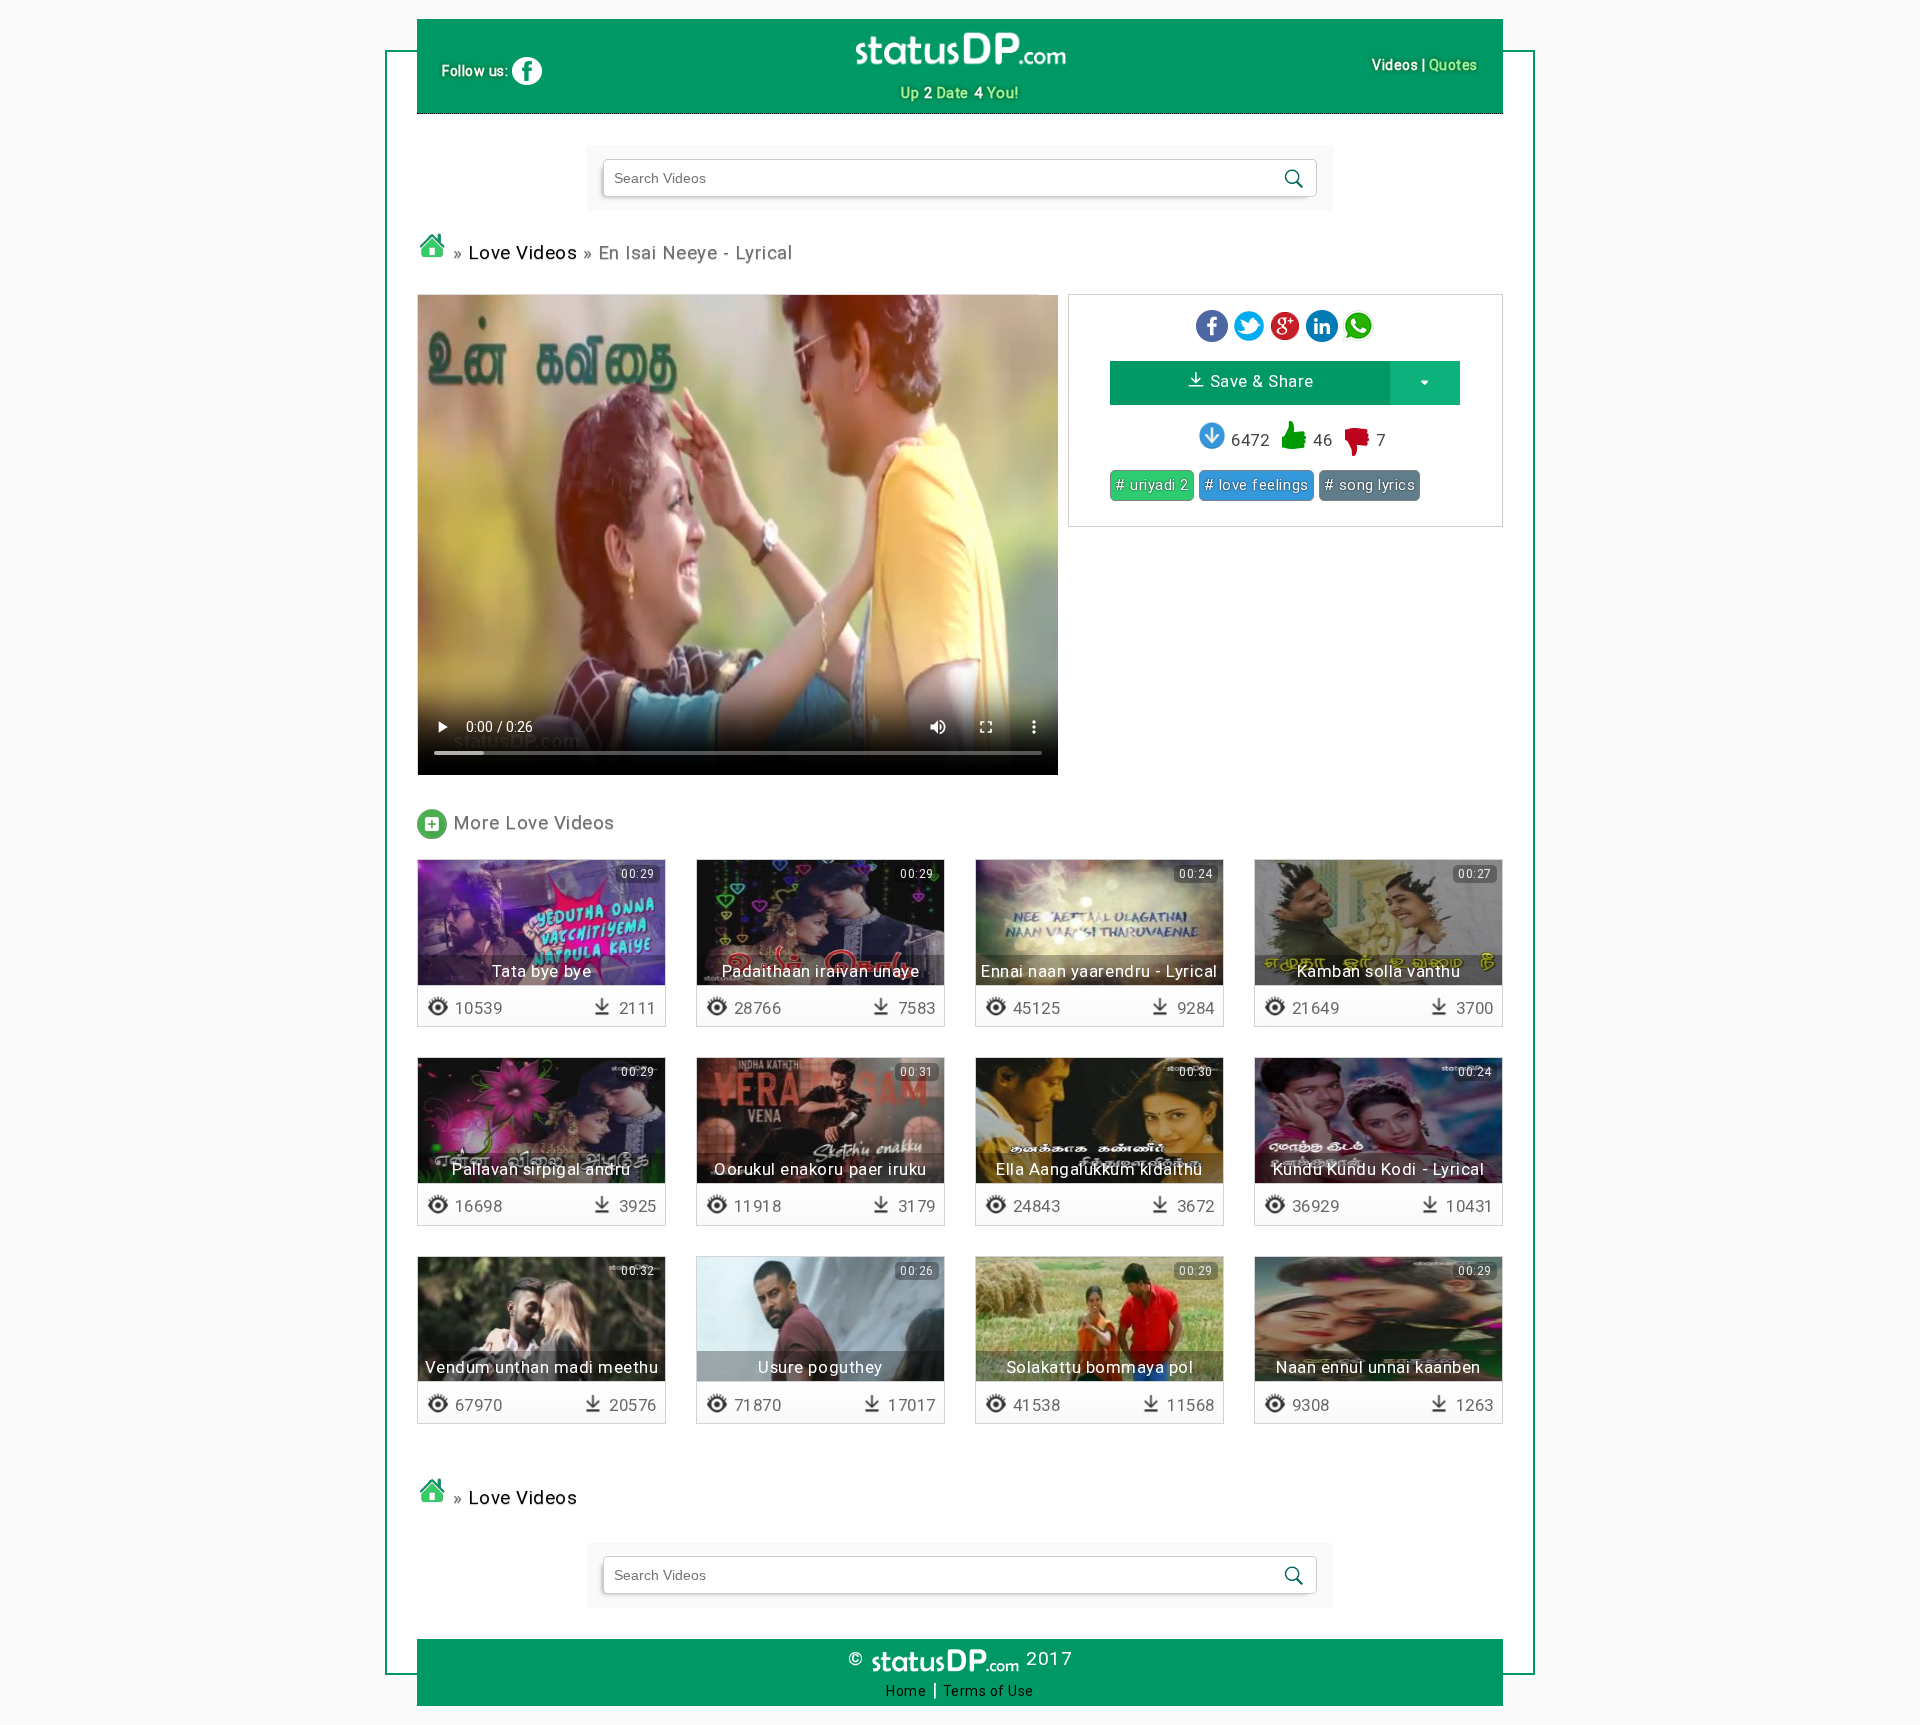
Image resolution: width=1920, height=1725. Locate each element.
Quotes (1453, 65)
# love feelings (1256, 485)
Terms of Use (988, 1691)
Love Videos (523, 253)
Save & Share (1259, 381)
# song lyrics (1370, 485)
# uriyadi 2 (1152, 485)
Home (906, 1691)
